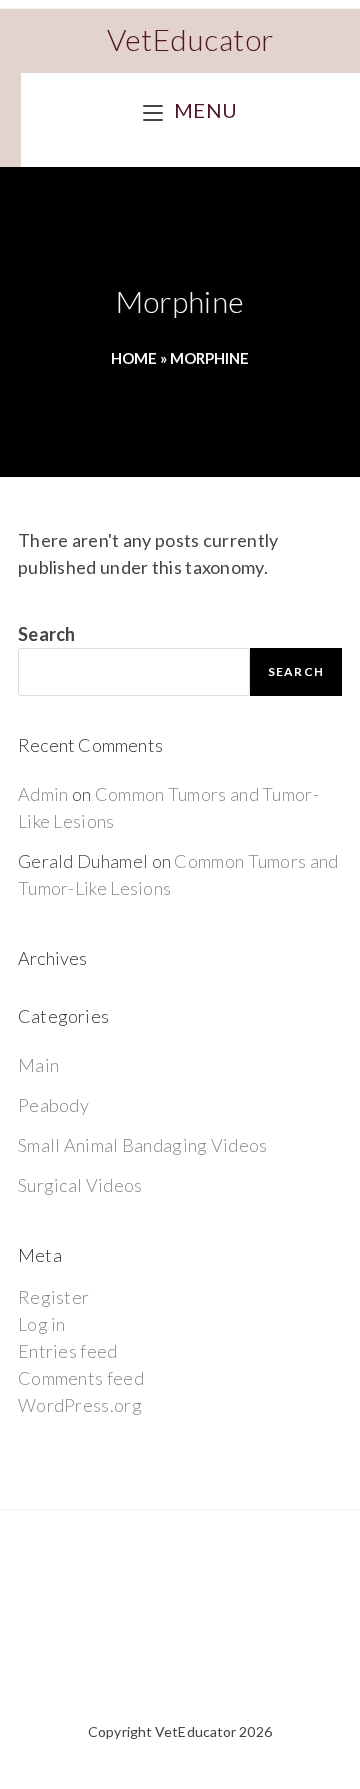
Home (134, 358)
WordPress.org (80, 1405)
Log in (42, 1324)
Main (38, 1065)
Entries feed (68, 1351)
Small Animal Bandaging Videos (143, 1145)
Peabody (53, 1105)
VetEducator (190, 39)
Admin (43, 794)
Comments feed (81, 1378)
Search (47, 634)
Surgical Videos (80, 1185)
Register (53, 1297)
